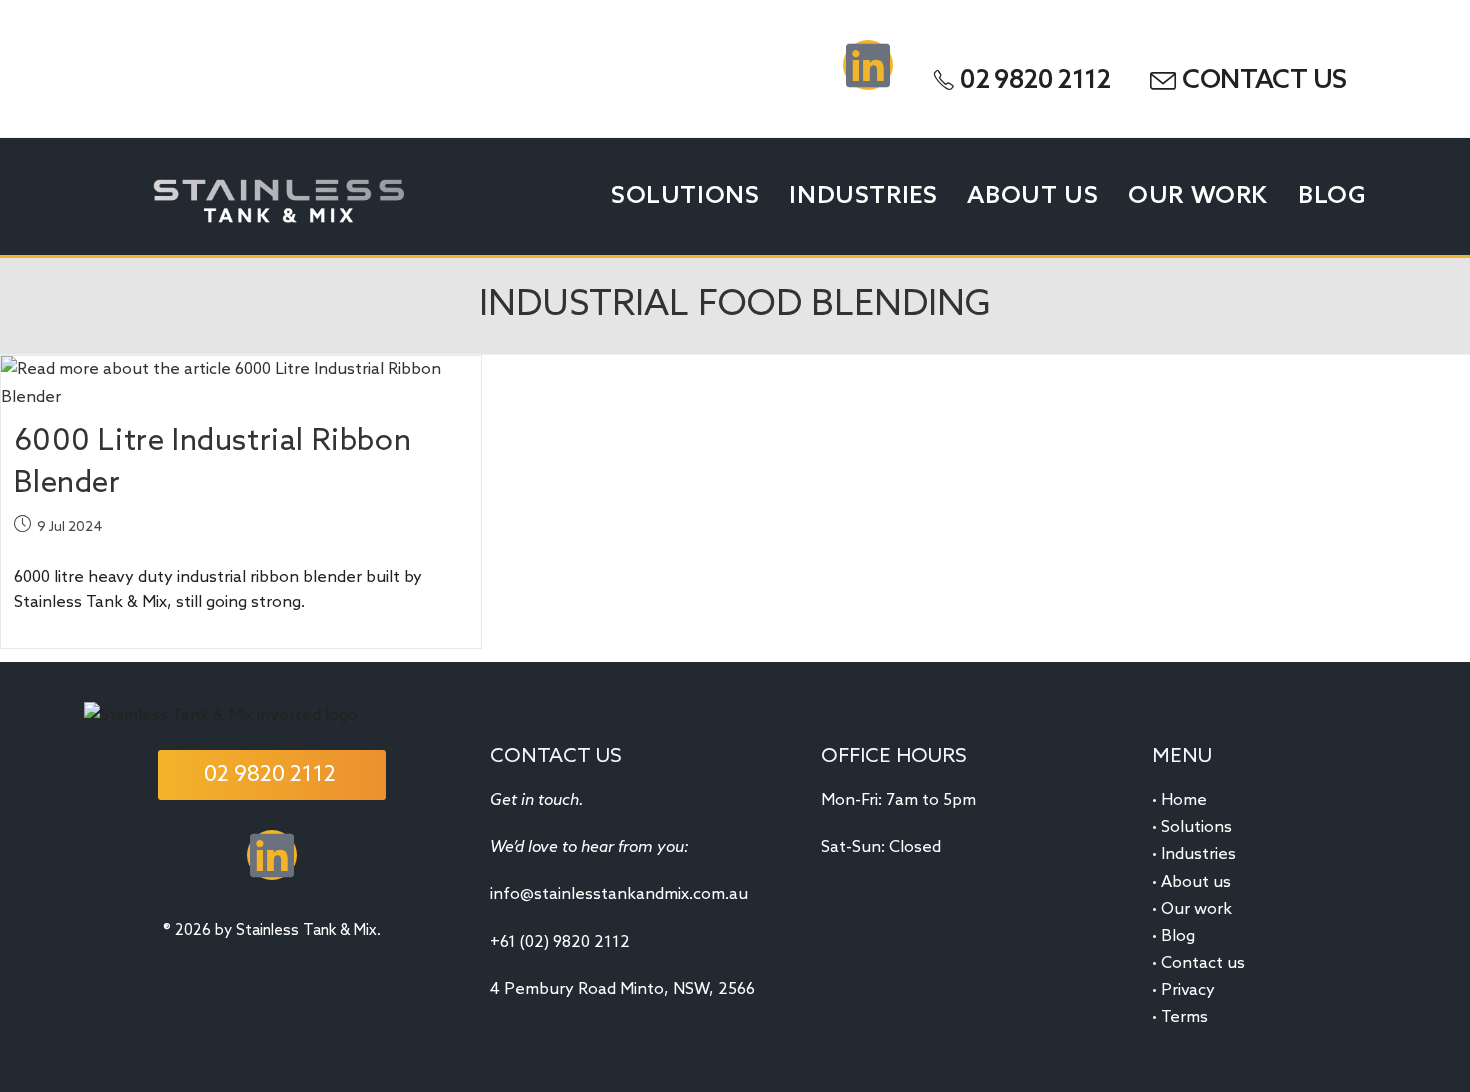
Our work (1196, 909)
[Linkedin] (868, 65)
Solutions (1196, 827)
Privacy (1188, 990)
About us (1196, 882)
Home (1184, 800)
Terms (1184, 1017)
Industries (1198, 854)
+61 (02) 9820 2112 (560, 942)
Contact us (1203, 963)
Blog (1178, 936)
